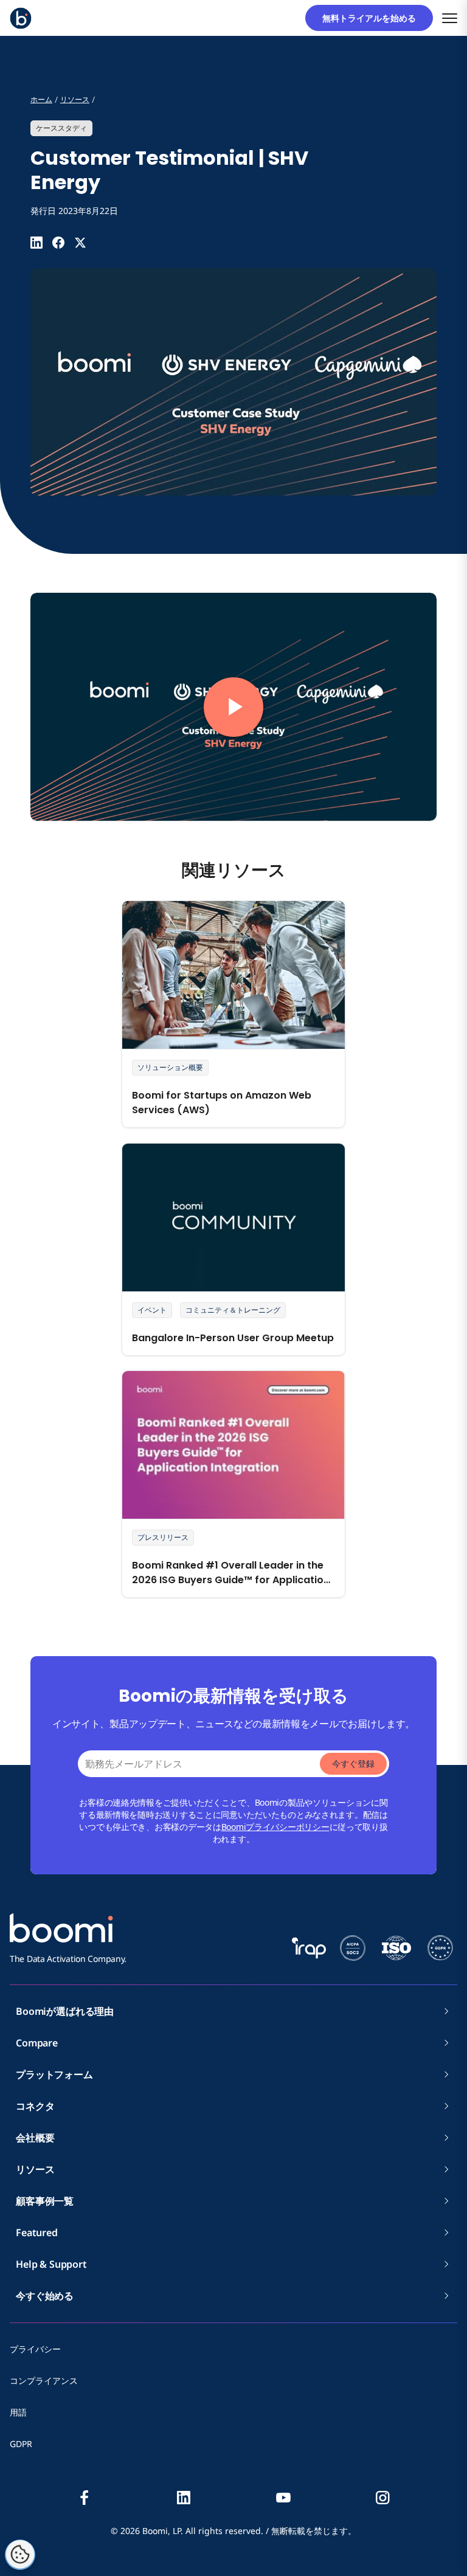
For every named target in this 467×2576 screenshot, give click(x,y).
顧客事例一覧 (45, 2201)
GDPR (21, 2444)
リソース (35, 2169)
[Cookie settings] (20, 2555)
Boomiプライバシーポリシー (275, 1827)
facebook (85, 2498)
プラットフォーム (54, 2074)
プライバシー (35, 2349)
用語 (18, 2412)
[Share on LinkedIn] (36, 243)
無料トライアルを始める (373, 18)
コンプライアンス (44, 2381)
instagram (382, 2498)
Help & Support (51, 2264)
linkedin (184, 2498)
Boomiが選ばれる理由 (65, 2011)
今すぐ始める (45, 2296)
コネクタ (40, 2106)
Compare (37, 2043)
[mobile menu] (450, 18)
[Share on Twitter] (80, 243)
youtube (283, 2498)
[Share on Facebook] (58, 243)
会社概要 (40, 2138)
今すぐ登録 (353, 1763)
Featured (37, 2232)
